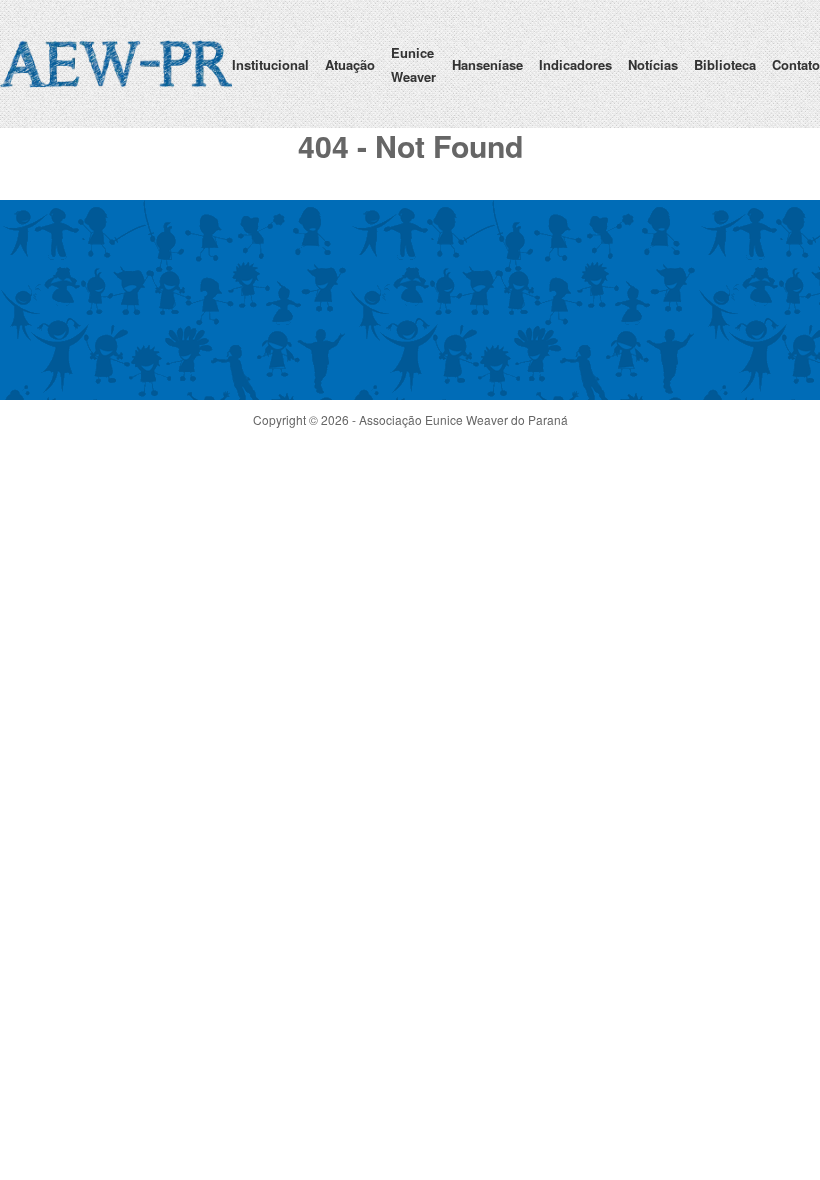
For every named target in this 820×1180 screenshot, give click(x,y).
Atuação (350, 64)
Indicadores (575, 64)
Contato (796, 64)
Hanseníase (487, 64)
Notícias (653, 64)
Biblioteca (725, 64)
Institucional (270, 64)
